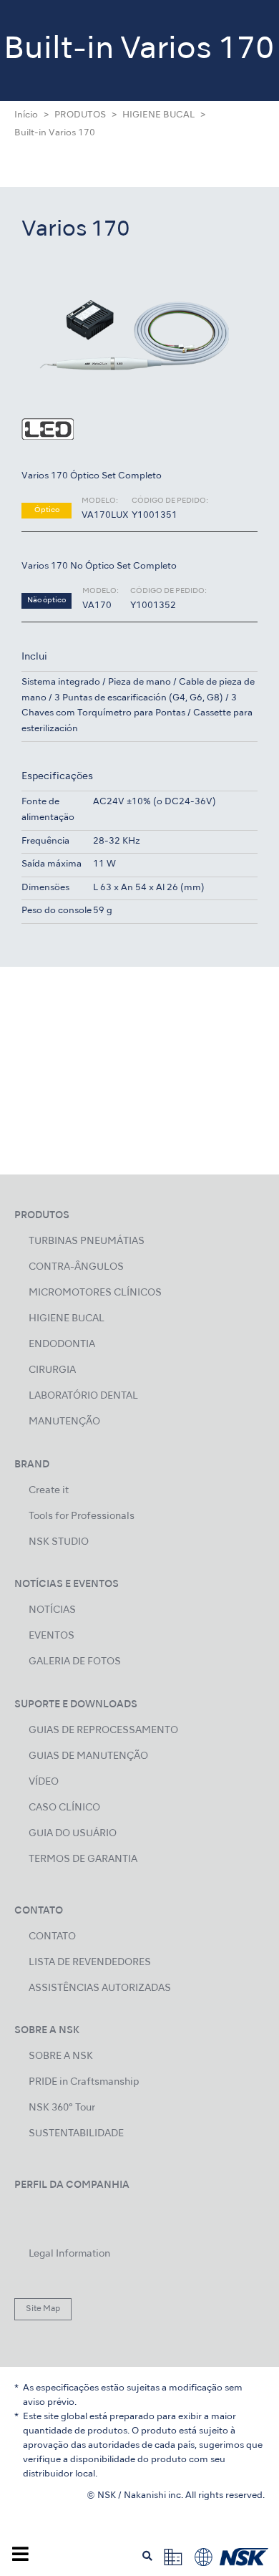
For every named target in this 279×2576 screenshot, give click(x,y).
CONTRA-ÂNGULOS (76, 1267)
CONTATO (52, 1937)
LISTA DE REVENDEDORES (90, 1963)
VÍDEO (44, 1782)
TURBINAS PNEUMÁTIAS (87, 1241)
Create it (49, 1491)
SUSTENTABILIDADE (76, 2134)
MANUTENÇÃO (64, 1422)
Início (26, 115)
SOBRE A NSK (61, 2056)
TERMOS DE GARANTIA (83, 1859)
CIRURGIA (52, 1370)
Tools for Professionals (82, 1516)
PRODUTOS (80, 115)
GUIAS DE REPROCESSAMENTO (103, 1731)
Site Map (43, 2309)
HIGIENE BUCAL (158, 115)
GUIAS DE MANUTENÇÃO (88, 1756)
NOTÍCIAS (52, 1610)
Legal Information (69, 2254)
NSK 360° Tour (62, 2108)
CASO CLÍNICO (64, 1808)
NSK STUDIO (59, 1542)
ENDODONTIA (62, 1345)
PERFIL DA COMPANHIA (72, 2185)
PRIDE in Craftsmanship (84, 2082)
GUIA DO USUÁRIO (73, 1834)
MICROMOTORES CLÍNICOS (95, 1293)
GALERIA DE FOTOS (75, 1662)
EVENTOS (52, 1636)
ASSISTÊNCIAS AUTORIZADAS (100, 1988)
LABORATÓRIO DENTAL (83, 1396)
